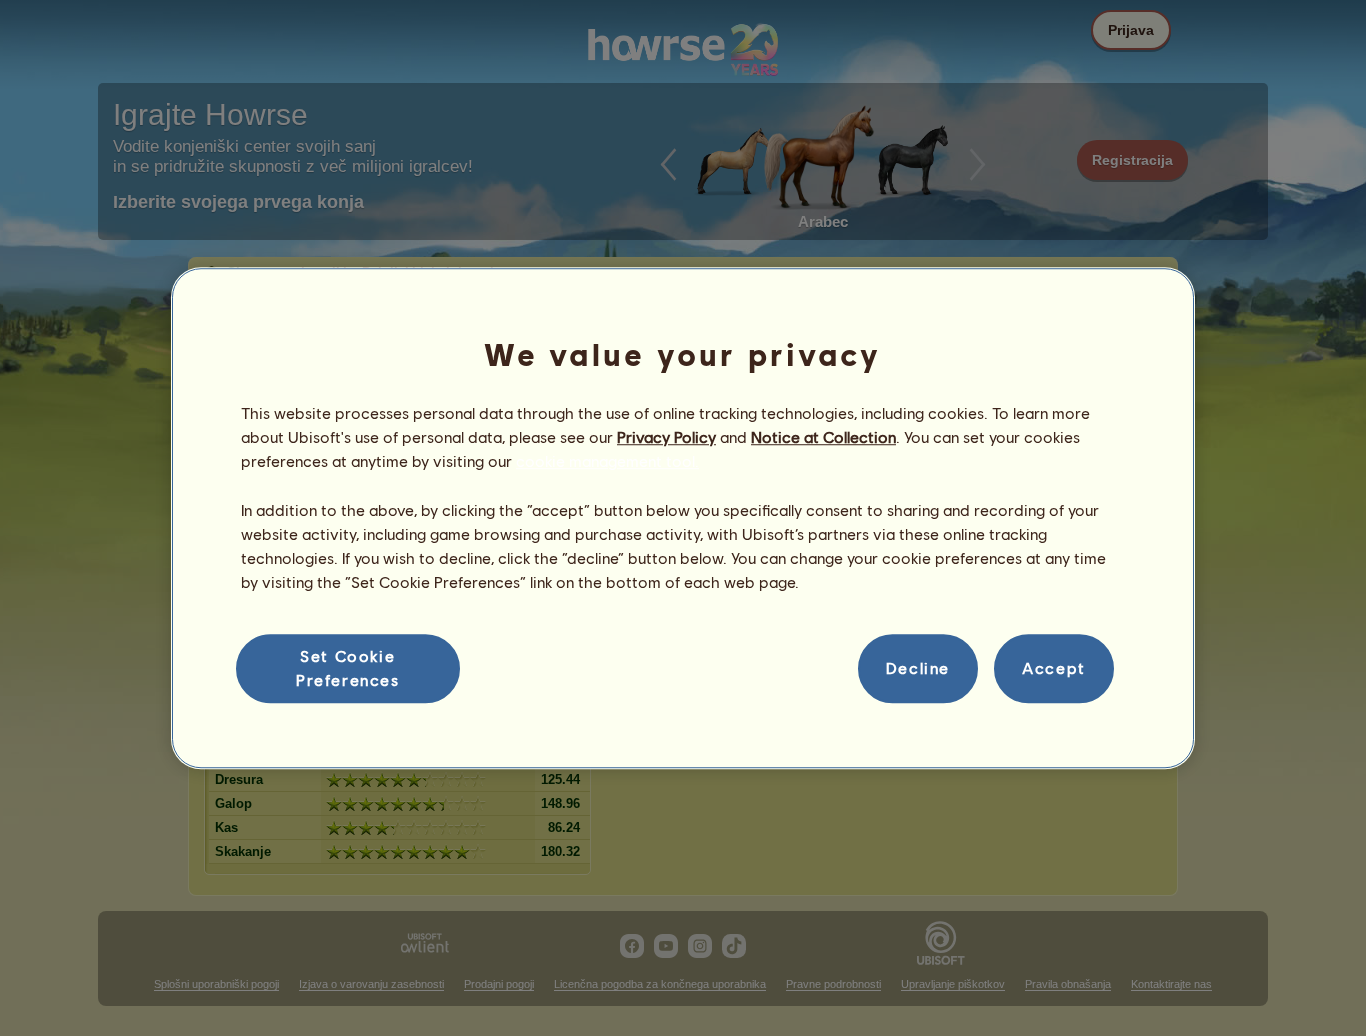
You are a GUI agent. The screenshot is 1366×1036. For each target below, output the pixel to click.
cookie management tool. (607, 461)
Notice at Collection (823, 436)
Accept (1054, 668)
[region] (683, 518)
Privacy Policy (666, 436)
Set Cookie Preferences (348, 667)
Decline (918, 668)
